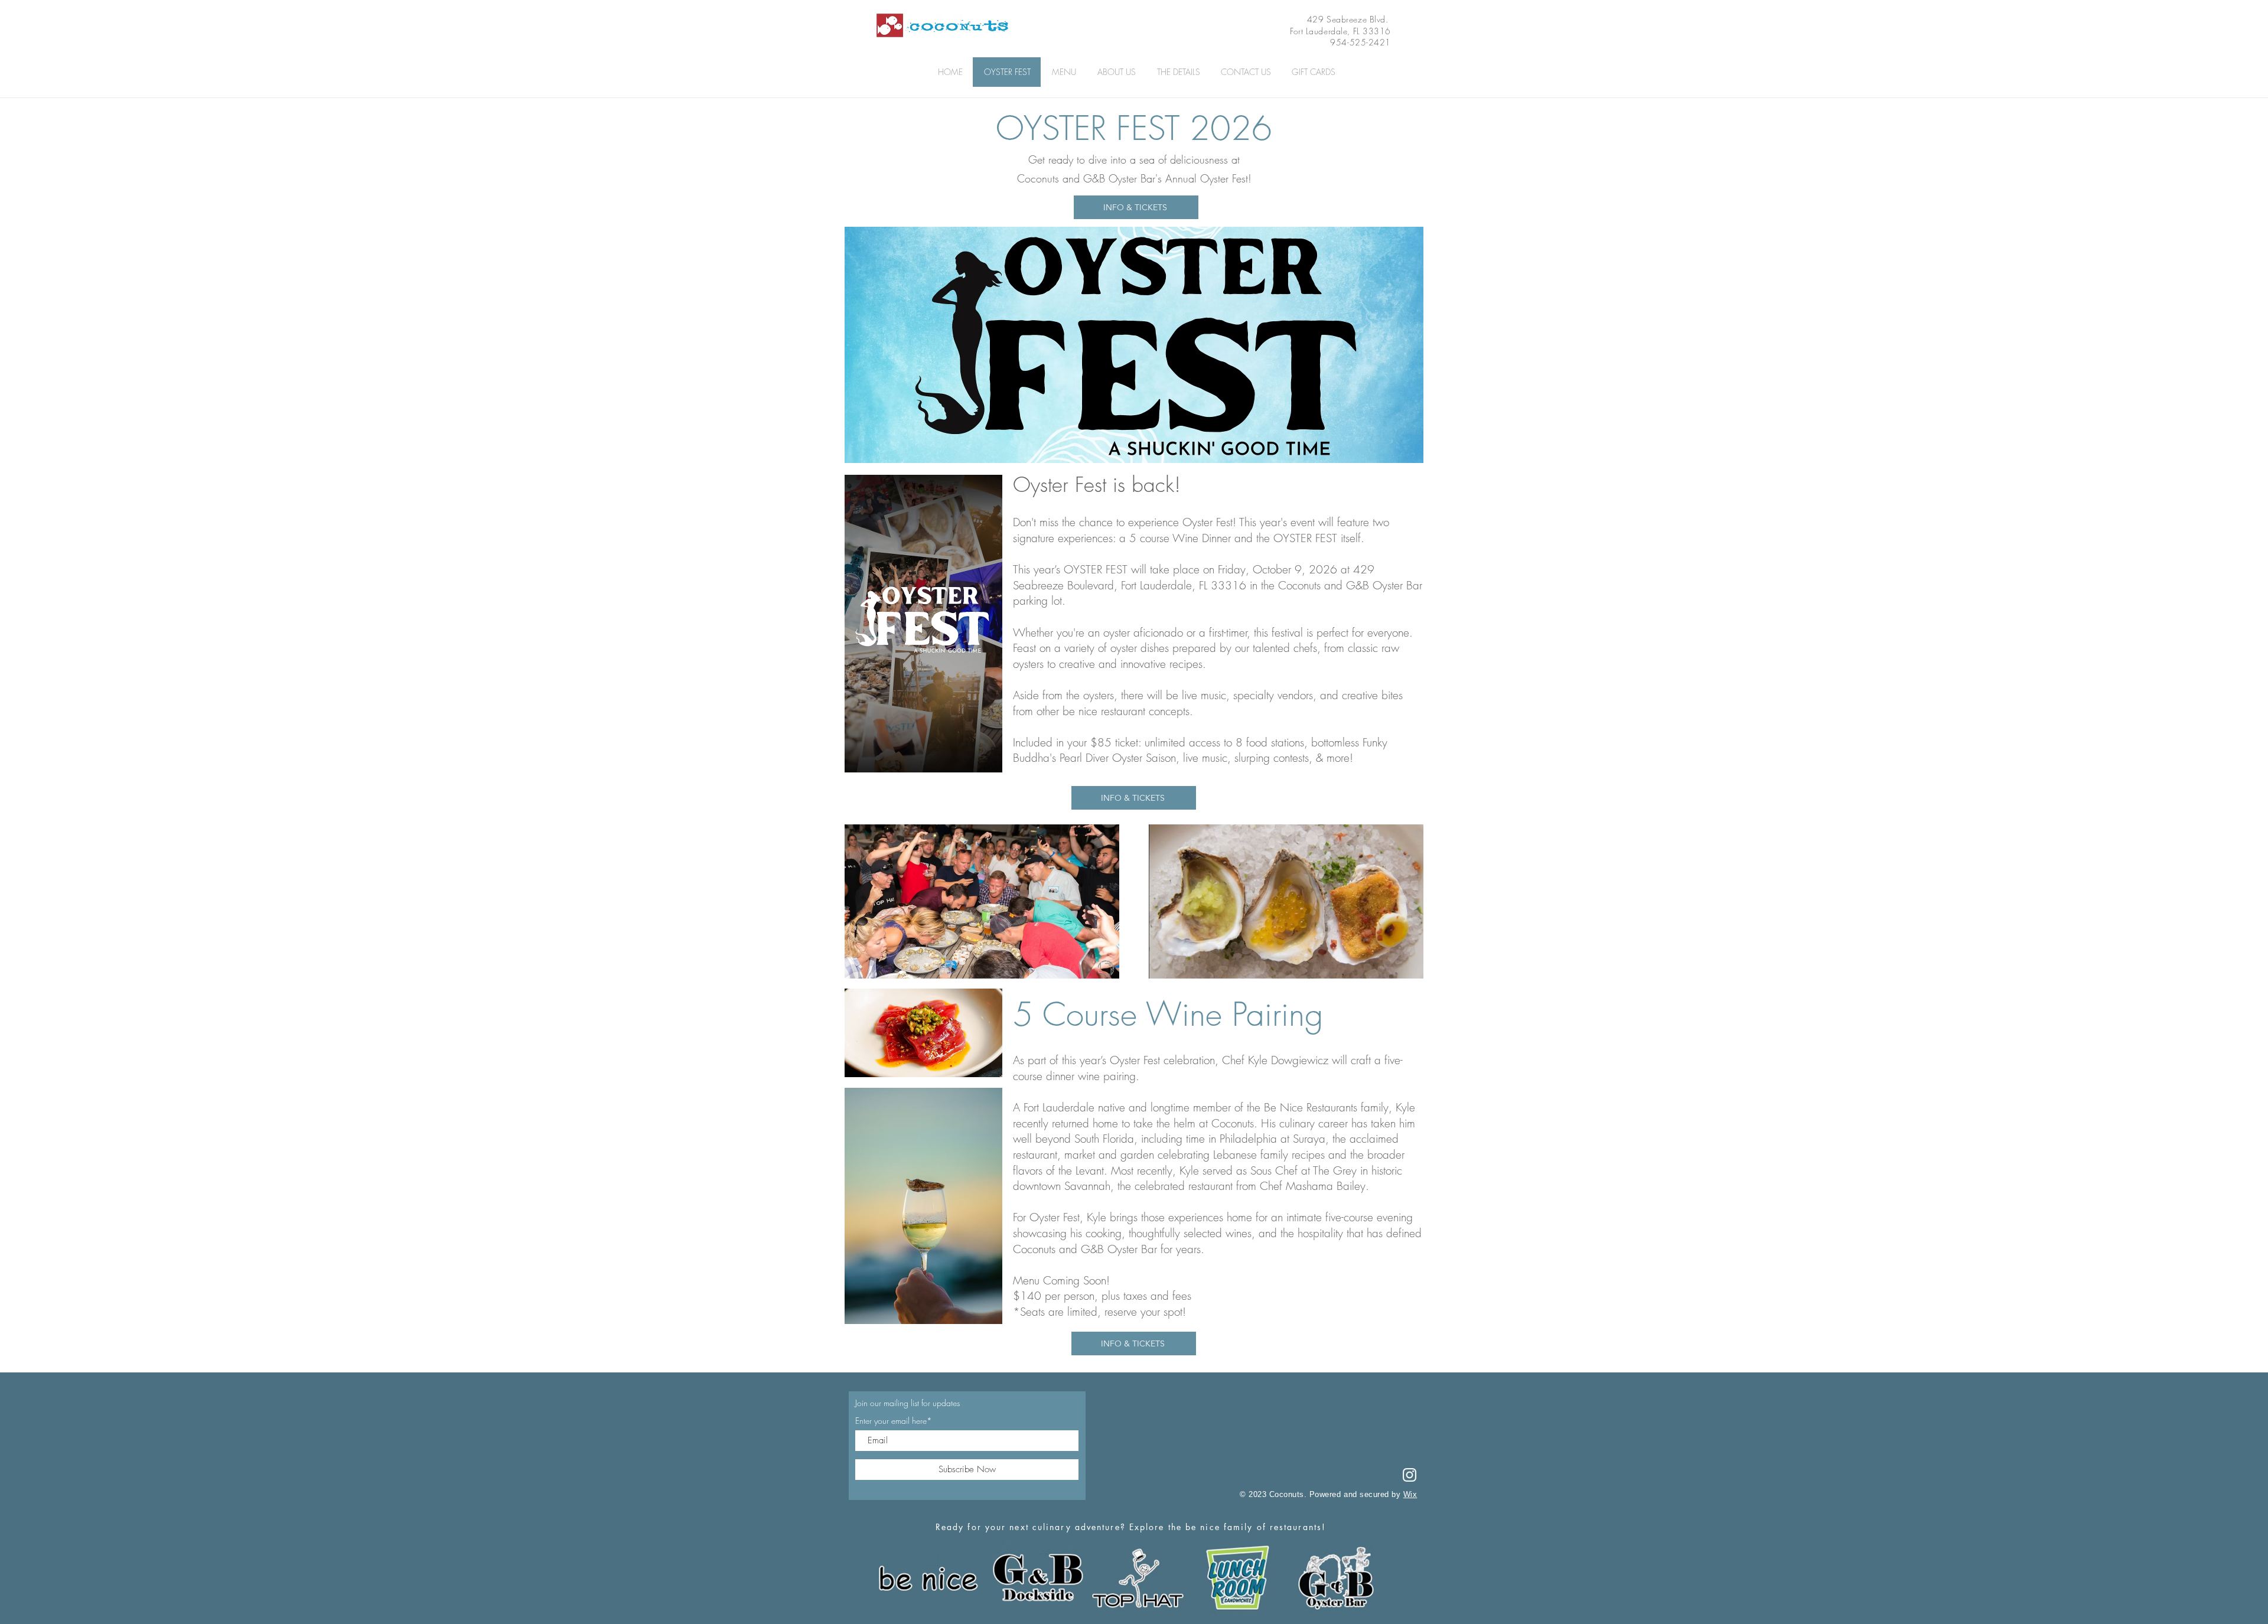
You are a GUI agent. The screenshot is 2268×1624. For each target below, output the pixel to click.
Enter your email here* (894, 1421)
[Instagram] (1410, 1475)
